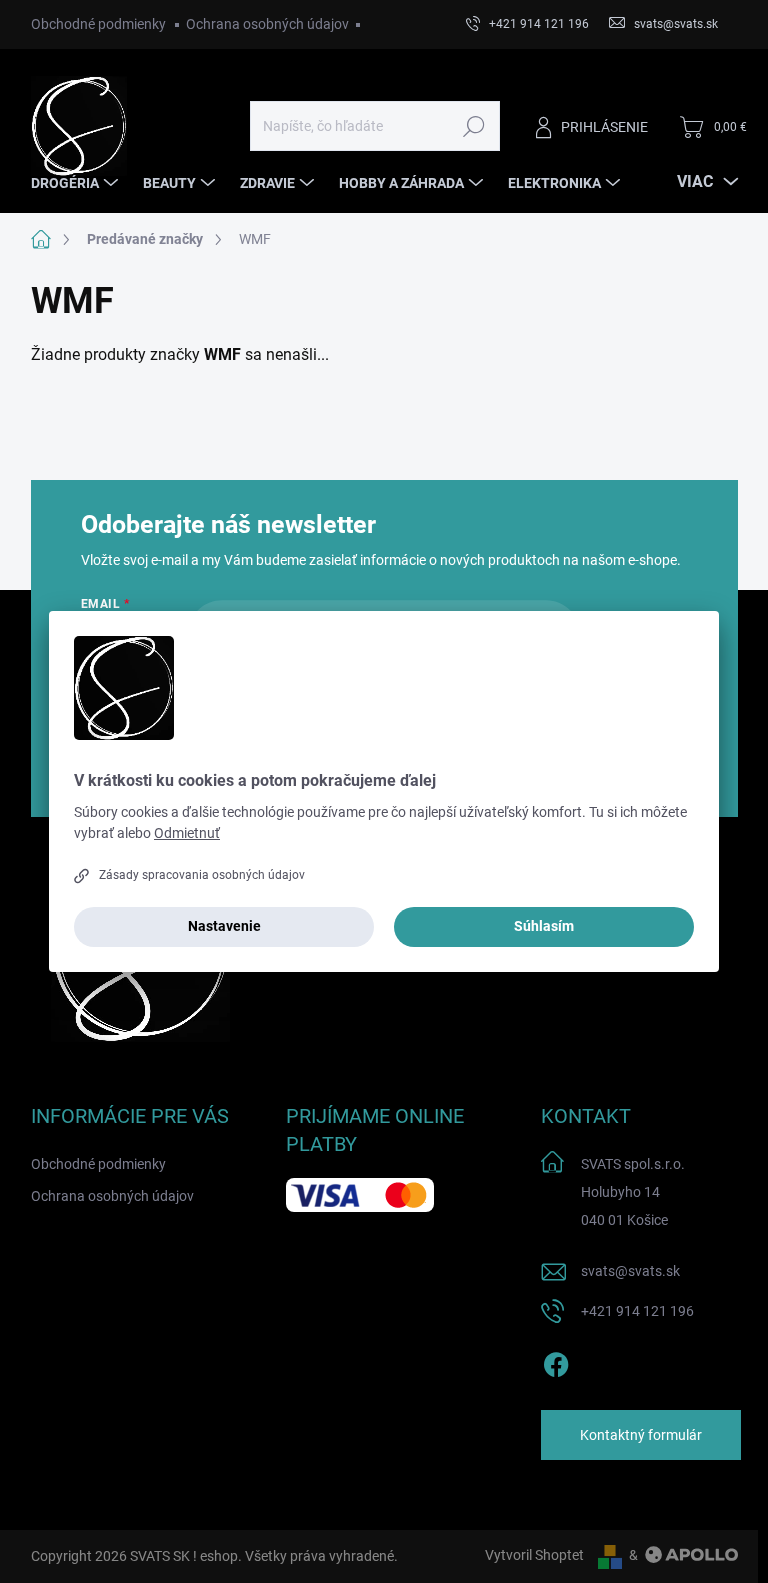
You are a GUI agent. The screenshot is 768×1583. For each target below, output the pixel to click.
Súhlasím (544, 926)
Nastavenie (224, 926)
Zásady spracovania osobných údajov (202, 875)
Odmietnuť (187, 833)
